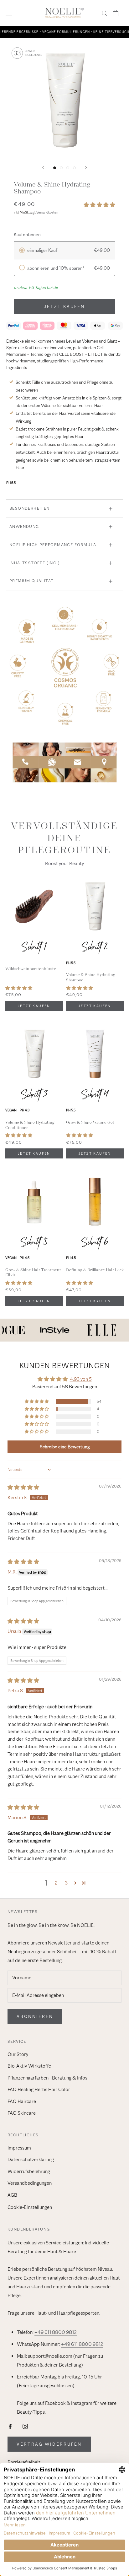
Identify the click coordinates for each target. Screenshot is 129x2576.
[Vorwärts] (86, 168)
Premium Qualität (31, 581)
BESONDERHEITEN (30, 508)
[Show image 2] (61, 168)
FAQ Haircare (22, 2101)
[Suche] (105, 13)
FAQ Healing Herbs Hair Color (39, 2090)
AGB (12, 2195)
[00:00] (64, 100)
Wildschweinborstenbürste (31, 969)
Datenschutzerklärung (31, 2160)
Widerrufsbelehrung (29, 2172)
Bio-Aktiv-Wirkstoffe (29, 2066)
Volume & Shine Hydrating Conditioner (30, 1125)
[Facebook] (10, 2426)
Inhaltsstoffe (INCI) (35, 563)
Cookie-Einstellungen (30, 2207)
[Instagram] (25, 2426)
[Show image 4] (74, 168)
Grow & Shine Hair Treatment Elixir (33, 1272)
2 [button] (56, 1883)
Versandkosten (47, 212)
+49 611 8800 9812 (56, 2332)
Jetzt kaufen (64, 306)
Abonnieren (35, 2016)
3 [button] (66, 1883)
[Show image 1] (55, 168)
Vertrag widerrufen (49, 2444)
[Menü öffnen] (9, 13)
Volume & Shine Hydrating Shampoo (91, 977)
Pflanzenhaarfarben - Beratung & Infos (47, 2078)
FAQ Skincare (22, 2113)
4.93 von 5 (81, 1379)
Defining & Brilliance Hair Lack (95, 1270)
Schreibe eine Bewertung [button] (65, 1447)
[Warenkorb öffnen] (116, 13)
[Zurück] (43, 168)
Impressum (19, 2148)
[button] (99, 205)
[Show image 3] (68, 168)
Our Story (18, 2054)
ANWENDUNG (24, 526)
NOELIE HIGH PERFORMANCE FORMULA (53, 545)
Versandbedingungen (30, 2183)
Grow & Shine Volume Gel (90, 1122)
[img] (23, 1488)
